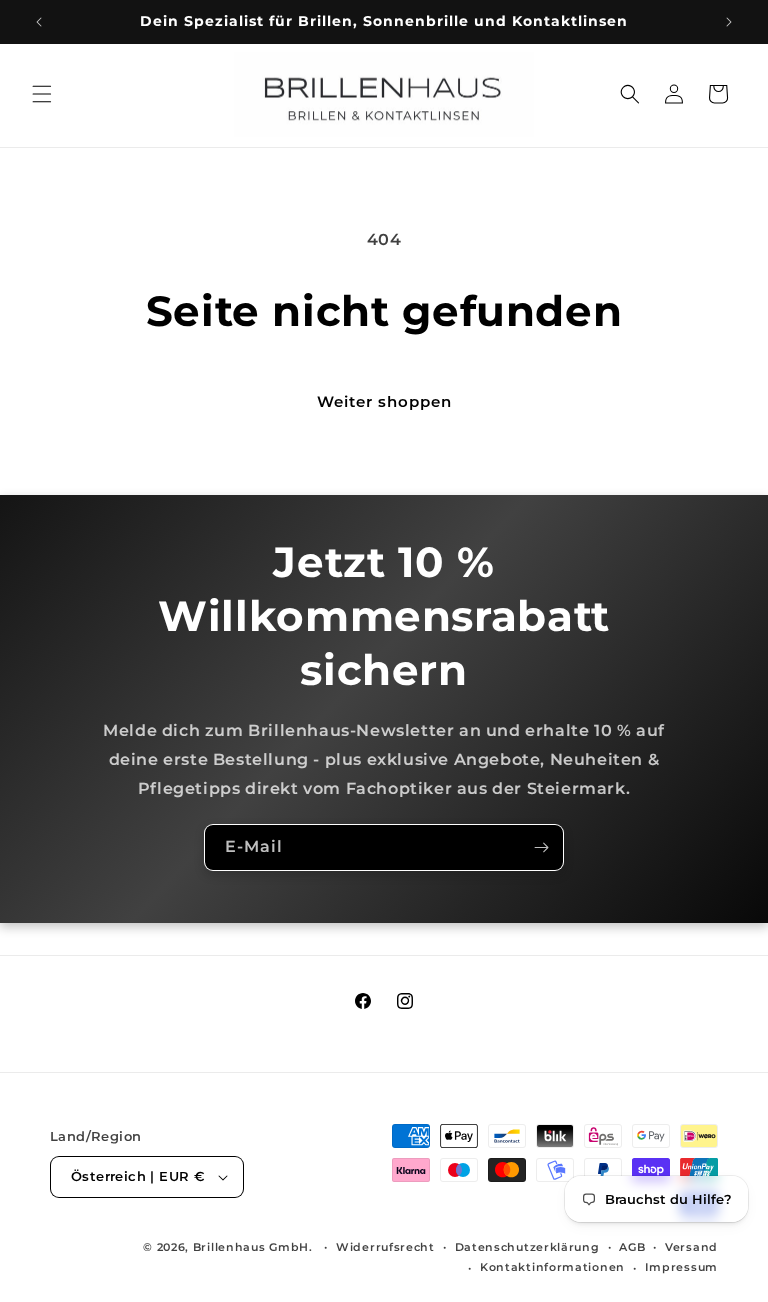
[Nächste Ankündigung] (729, 22)
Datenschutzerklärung (527, 1247)
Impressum (681, 1267)
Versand (691, 1247)
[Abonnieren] (541, 847)
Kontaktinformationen (552, 1267)
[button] (42, 94)
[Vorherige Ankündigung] (39, 22)
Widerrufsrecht (385, 1247)
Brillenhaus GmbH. (253, 1247)
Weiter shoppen (384, 401)
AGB (632, 1247)
